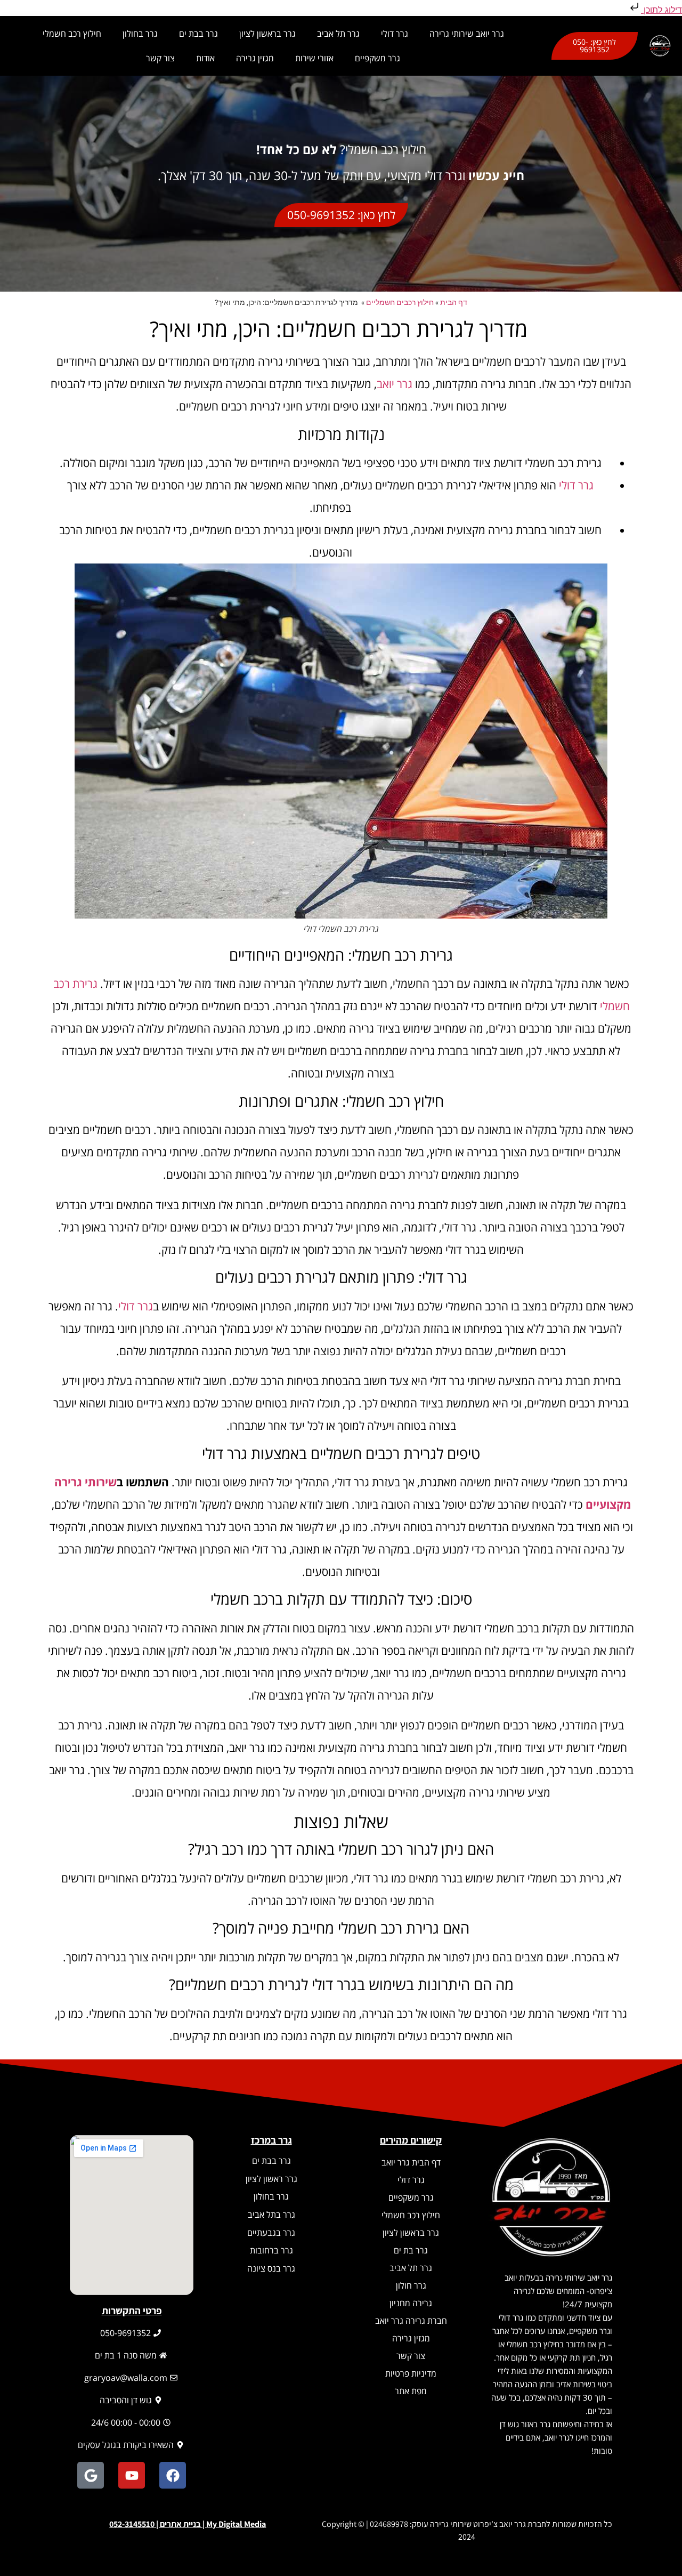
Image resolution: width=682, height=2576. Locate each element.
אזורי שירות (314, 58)
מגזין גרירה (255, 58)
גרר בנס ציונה (271, 2268)
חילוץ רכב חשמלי (72, 34)
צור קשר (160, 58)
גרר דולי (395, 34)
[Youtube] (132, 2475)
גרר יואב (395, 384)
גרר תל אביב (338, 34)
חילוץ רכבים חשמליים (400, 302)
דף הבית (454, 302)
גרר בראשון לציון (267, 34)
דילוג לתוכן (661, 10)
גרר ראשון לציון (271, 2179)
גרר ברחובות (271, 2250)
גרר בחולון (140, 34)
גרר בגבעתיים (271, 2233)
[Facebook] (173, 2475)
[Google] (91, 2475)
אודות (205, 58)
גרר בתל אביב (271, 2215)
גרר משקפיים (377, 58)
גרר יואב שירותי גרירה (467, 34)
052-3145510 (132, 2524)
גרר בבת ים (198, 34)
